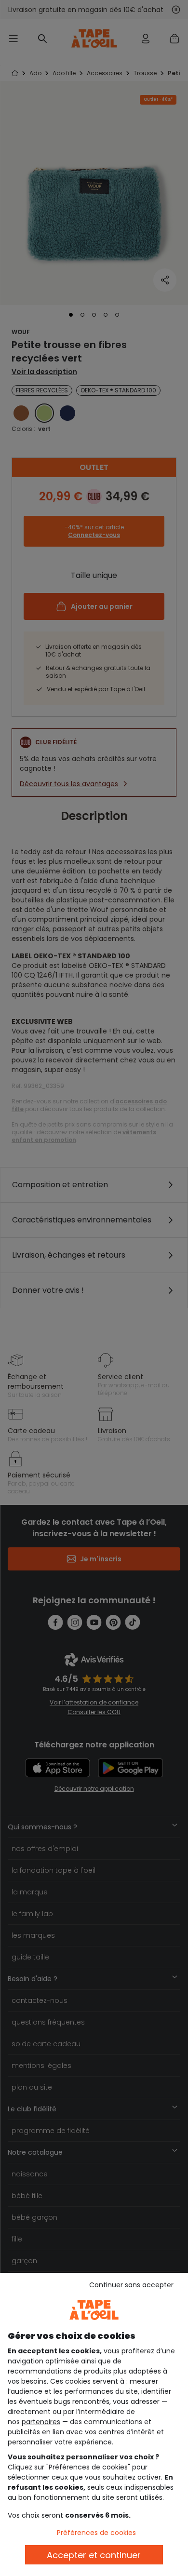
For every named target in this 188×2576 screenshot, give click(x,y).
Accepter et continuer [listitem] (94, 2555)
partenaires (41, 2422)
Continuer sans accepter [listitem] (131, 2285)
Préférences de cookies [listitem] (96, 2533)
